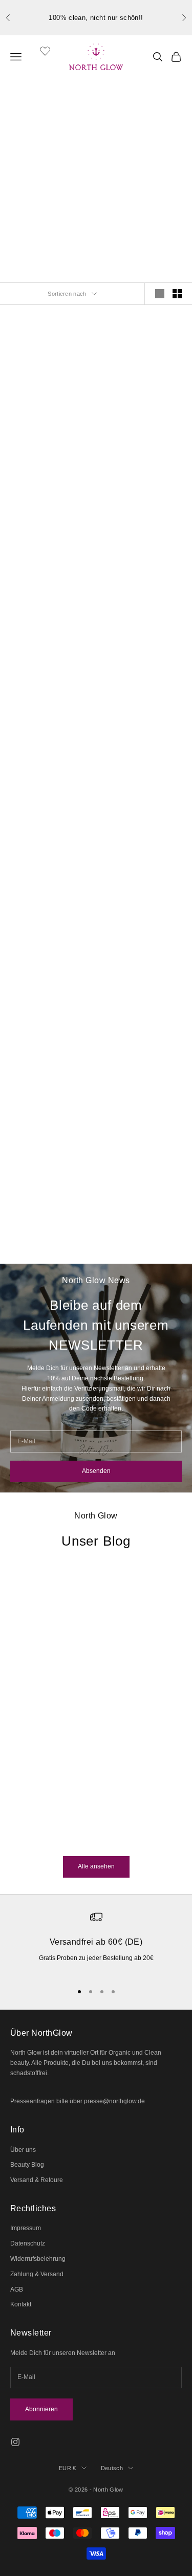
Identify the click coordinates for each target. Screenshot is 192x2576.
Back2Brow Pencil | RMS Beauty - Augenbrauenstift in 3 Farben (143, 957)
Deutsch (112, 2468)
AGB (17, 2289)
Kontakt (21, 2304)
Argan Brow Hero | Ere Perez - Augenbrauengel (49, 957)
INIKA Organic (49, 1123)
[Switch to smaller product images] (177, 294)
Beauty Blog (27, 2165)
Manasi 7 (143, 763)
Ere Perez (49, 419)
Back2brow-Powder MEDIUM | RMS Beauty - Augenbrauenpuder (50, 614)
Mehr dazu (96, 206)
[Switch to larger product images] (160, 294)
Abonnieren (41, 2409)
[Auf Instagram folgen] (15, 2442)
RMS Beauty (143, 419)
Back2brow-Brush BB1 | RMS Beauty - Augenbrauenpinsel (49, 786)
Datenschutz (28, 2243)
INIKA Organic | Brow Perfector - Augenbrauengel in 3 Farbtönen (49, 1146)
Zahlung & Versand (37, 2274)
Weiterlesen (27, 1838)
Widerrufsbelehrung (38, 2259)
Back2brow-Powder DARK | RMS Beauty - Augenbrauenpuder (143, 442)
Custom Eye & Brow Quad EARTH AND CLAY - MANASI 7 (143, 786)
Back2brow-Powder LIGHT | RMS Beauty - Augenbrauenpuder (143, 614)
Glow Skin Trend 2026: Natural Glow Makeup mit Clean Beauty (76, 1741)
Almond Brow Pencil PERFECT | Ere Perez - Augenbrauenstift (49, 442)
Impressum (26, 2228)
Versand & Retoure (37, 2180)
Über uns (23, 2150)
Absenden (96, 1471)
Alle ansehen (96, 1866)
